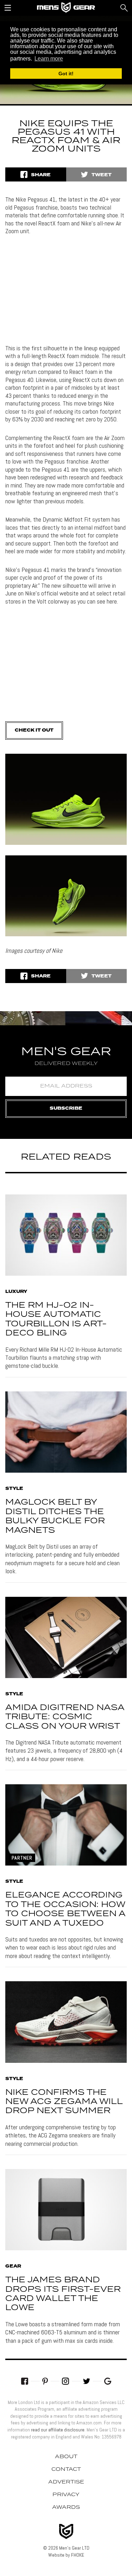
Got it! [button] (66, 74)
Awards (66, 2507)
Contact (66, 2469)
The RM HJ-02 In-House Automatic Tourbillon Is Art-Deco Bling (56, 1319)
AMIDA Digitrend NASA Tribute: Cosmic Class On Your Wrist (65, 1717)
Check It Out (34, 730)
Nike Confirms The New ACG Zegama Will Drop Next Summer (64, 2102)
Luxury (16, 1292)
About (66, 2457)
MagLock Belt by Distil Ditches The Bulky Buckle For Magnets (55, 1516)
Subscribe (66, 1108)
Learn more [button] (49, 59)
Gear (13, 2266)
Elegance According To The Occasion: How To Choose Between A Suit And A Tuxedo (65, 1909)
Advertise (66, 2482)
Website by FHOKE (66, 2555)
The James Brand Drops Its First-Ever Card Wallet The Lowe (63, 2294)
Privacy (66, 2495)
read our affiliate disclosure (58, 2430)
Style (14, 1489)
